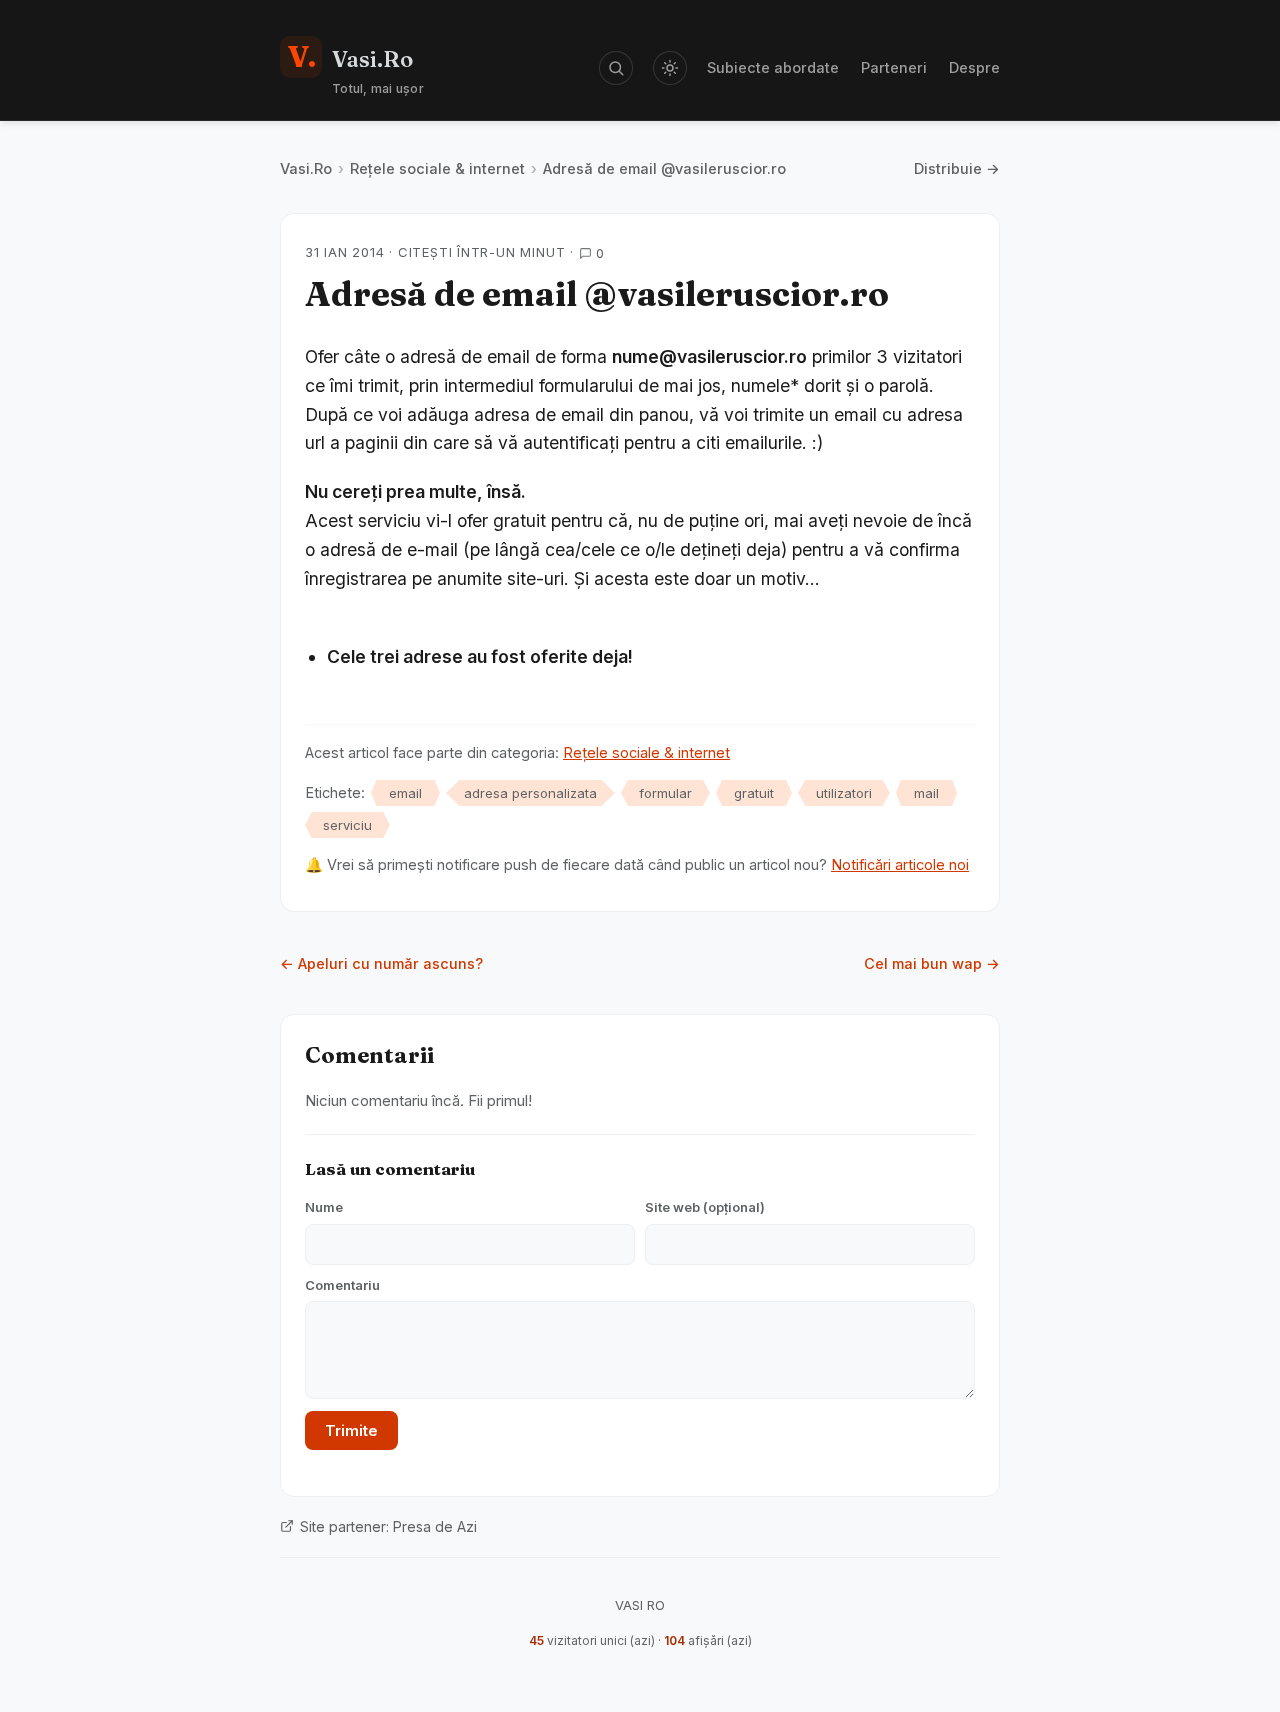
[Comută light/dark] (670, 68)
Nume (324, 1207)
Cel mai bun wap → (932, 963)
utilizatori (844, 793)
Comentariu (342, 1285)
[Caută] (616, 68)
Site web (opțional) (705, 1207)
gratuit (754, 793)
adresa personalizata (530, 793)
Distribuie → (957, 168)
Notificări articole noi (900, 864)
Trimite (351, 1430)
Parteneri (894, 67)
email (405, 793)
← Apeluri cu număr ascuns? (381, 963)
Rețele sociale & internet (437, 168)
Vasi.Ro (306, 168)
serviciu (347, 825)
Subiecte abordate (773, 67)
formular (665, 793)
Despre (974, 67)
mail (926, 793)
